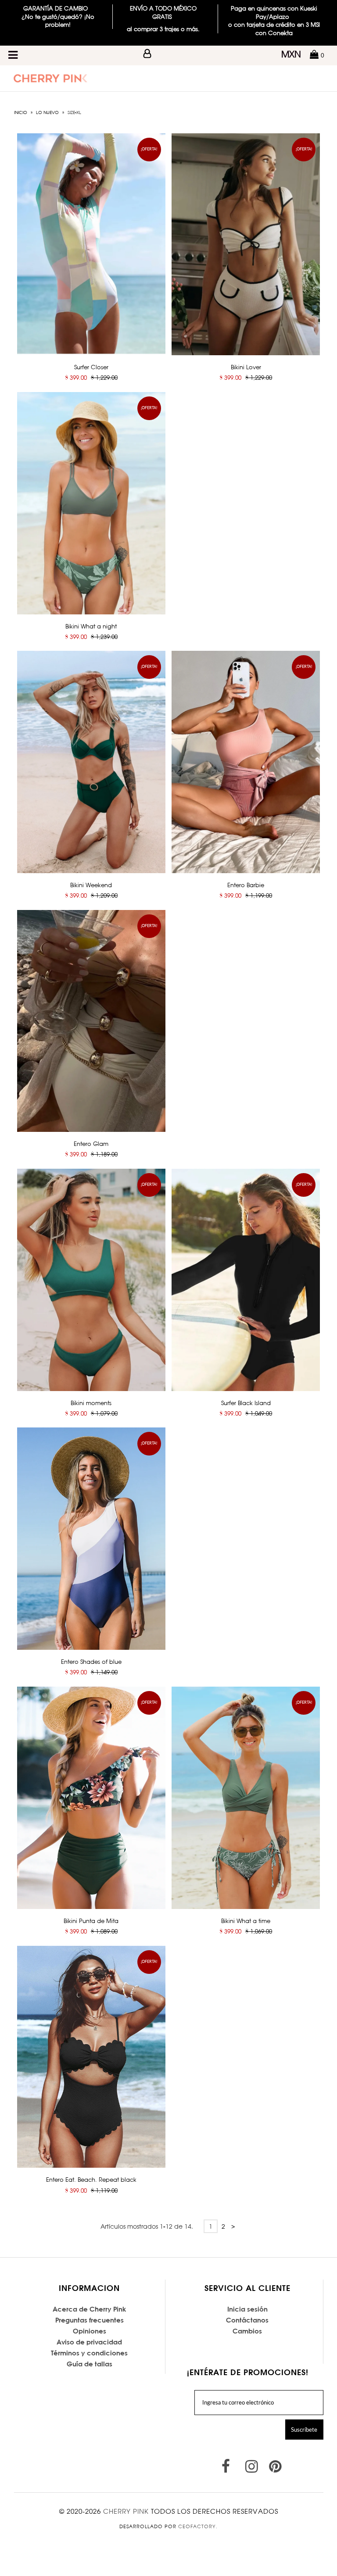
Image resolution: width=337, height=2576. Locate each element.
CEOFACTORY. (198, 2526)
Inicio (21, 112)
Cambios (247, 2331)
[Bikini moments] (91, 1280)
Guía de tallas (90, 2364)
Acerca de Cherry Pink (90, 2309)
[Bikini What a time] (246, 1798)
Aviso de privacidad (89, 2342)
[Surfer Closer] (91, 244)
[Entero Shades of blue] (91, 1539)
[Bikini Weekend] (91, 762)
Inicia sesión (247, 2309)
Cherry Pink (126, 2511)
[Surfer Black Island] (246, 1280)
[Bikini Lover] (246, 244)
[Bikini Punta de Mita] (91, 1798)
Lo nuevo (47, 112)
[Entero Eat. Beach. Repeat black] (91, 2057)
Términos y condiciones (89, 2353)
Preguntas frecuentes (90, 2320)
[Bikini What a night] (91, 503)
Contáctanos (247, 2320)
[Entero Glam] (91, 1021)
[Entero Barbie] (246, 762)
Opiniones (90, 2331)
